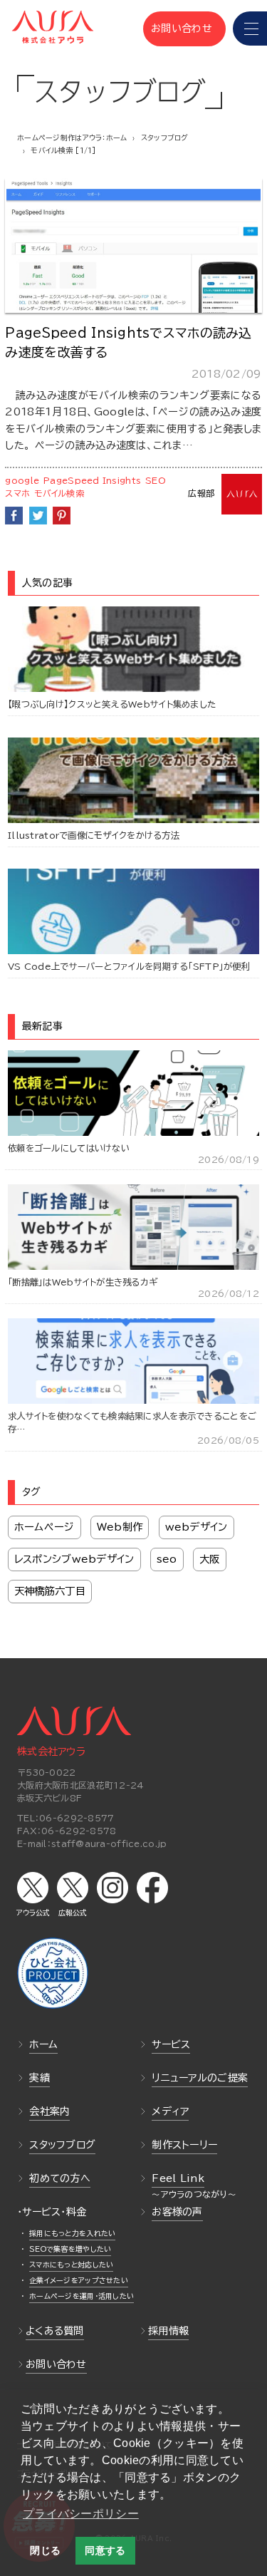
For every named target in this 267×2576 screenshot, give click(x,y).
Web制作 (120, 1527)
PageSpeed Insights (92, 480)
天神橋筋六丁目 (50, 1591)
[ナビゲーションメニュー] (250, 29)
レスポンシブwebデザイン (74, 1559)
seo (167, 1559)
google (22, 480)
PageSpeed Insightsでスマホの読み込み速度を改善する (128, 342)
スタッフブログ (165, 138)
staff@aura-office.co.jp (109, 1843)
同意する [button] (105, 2550)
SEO (156, 480)
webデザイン (197, 1527)
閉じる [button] (45, 2550)
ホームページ (44, 1527)
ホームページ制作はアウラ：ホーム (72, 138)
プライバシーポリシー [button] (81, 2514)
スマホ (17, 493)
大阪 (210, 1559)
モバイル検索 (59, 493)
